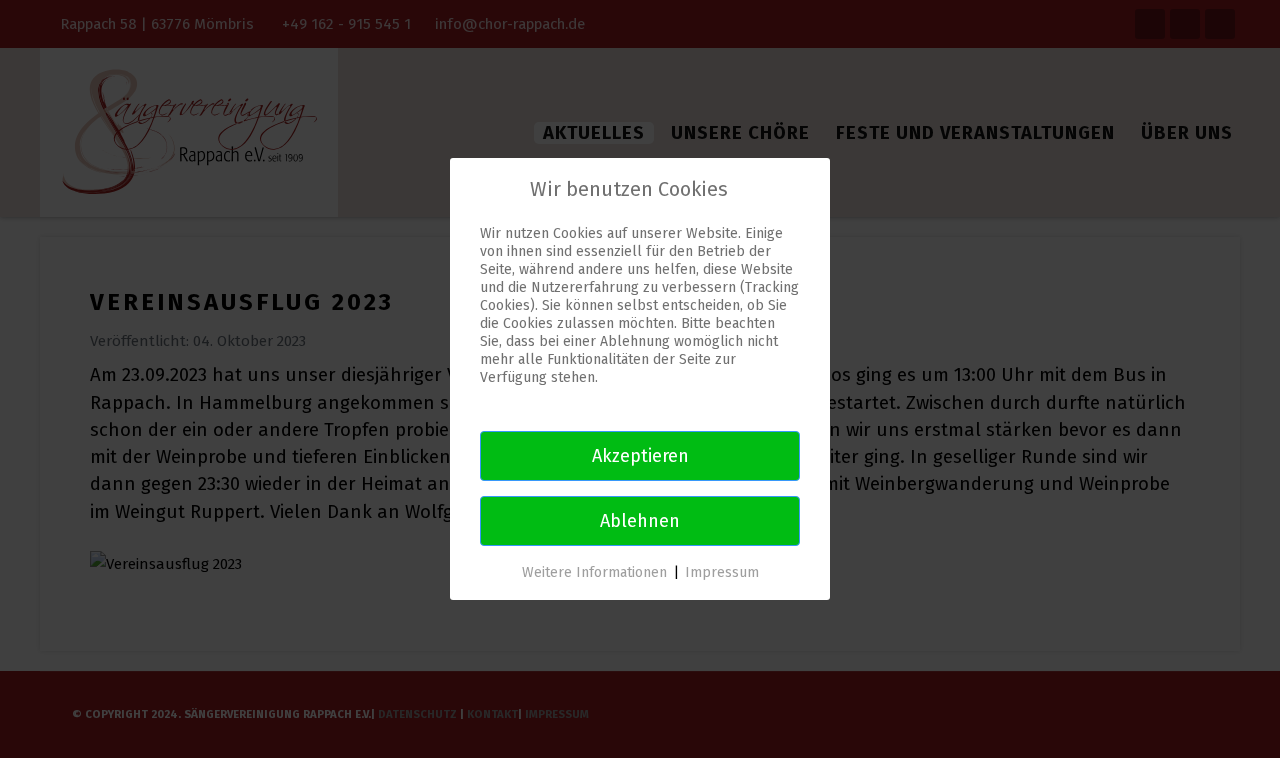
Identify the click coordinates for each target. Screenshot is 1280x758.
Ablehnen (640, 521)
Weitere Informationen (594, 572)
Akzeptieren (640, 456)
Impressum (722, 572)
